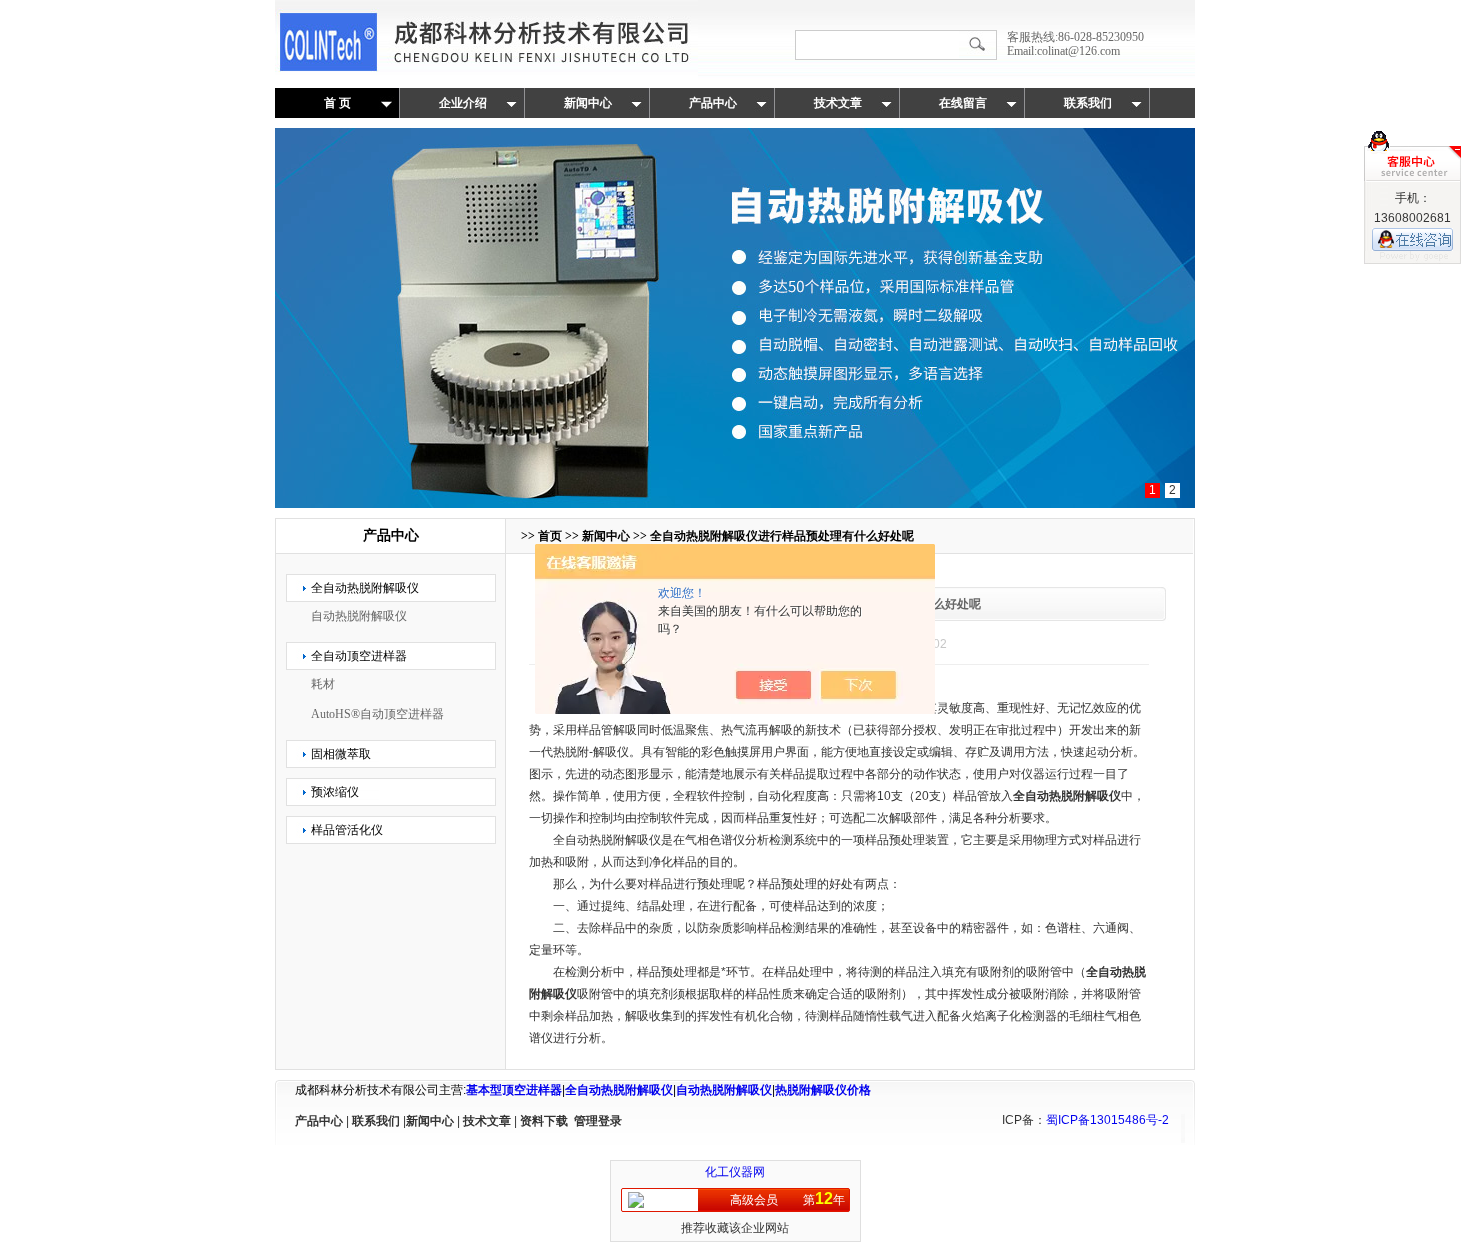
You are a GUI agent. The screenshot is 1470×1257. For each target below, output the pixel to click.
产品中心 (713, 103)
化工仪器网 (735, 1172)
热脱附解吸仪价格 (823, 1090)
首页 (550, 536)
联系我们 (1088, 103)
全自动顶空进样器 (359, 656)
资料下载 (544, 1121)
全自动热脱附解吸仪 (365, 588)
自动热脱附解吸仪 (359, 616)
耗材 (323, 684)
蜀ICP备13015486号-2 (1107, 1120)
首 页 (337, 103)
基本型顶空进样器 (514, 1090)
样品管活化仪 (347, 830)
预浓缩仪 (335, 792)
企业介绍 (463, 103)
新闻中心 (588, 103)
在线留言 (963, 103)
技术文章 (838, 103)
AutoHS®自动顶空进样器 (377, 714)
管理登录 (598, 1121)
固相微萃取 (341, 754)
